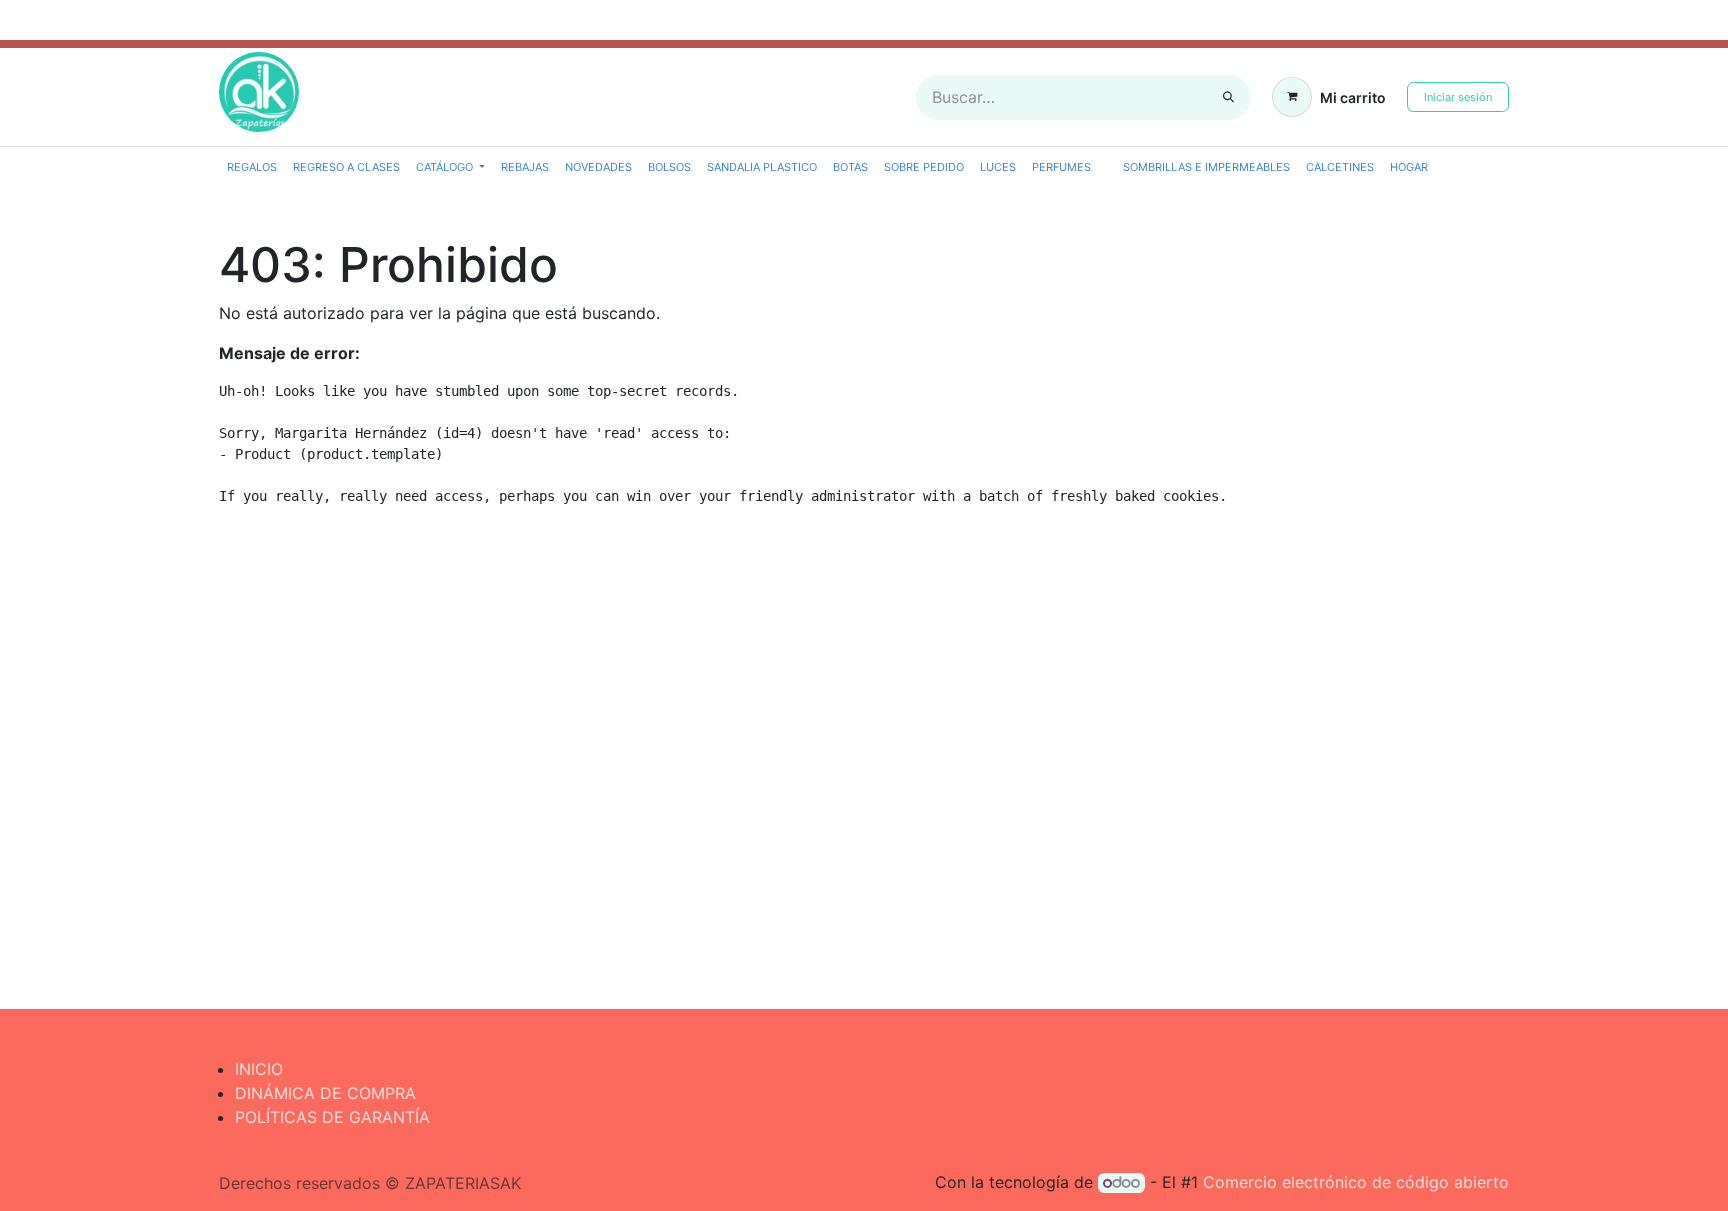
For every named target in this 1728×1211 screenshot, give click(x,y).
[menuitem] (252, 167)
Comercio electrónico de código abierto (1356, 1182)
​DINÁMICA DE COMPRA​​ (325, 1093)
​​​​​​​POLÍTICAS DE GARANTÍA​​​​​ (332, 1117)
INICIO (259, 1069)
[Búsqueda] (1228, 97)
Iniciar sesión (1458, 97)
